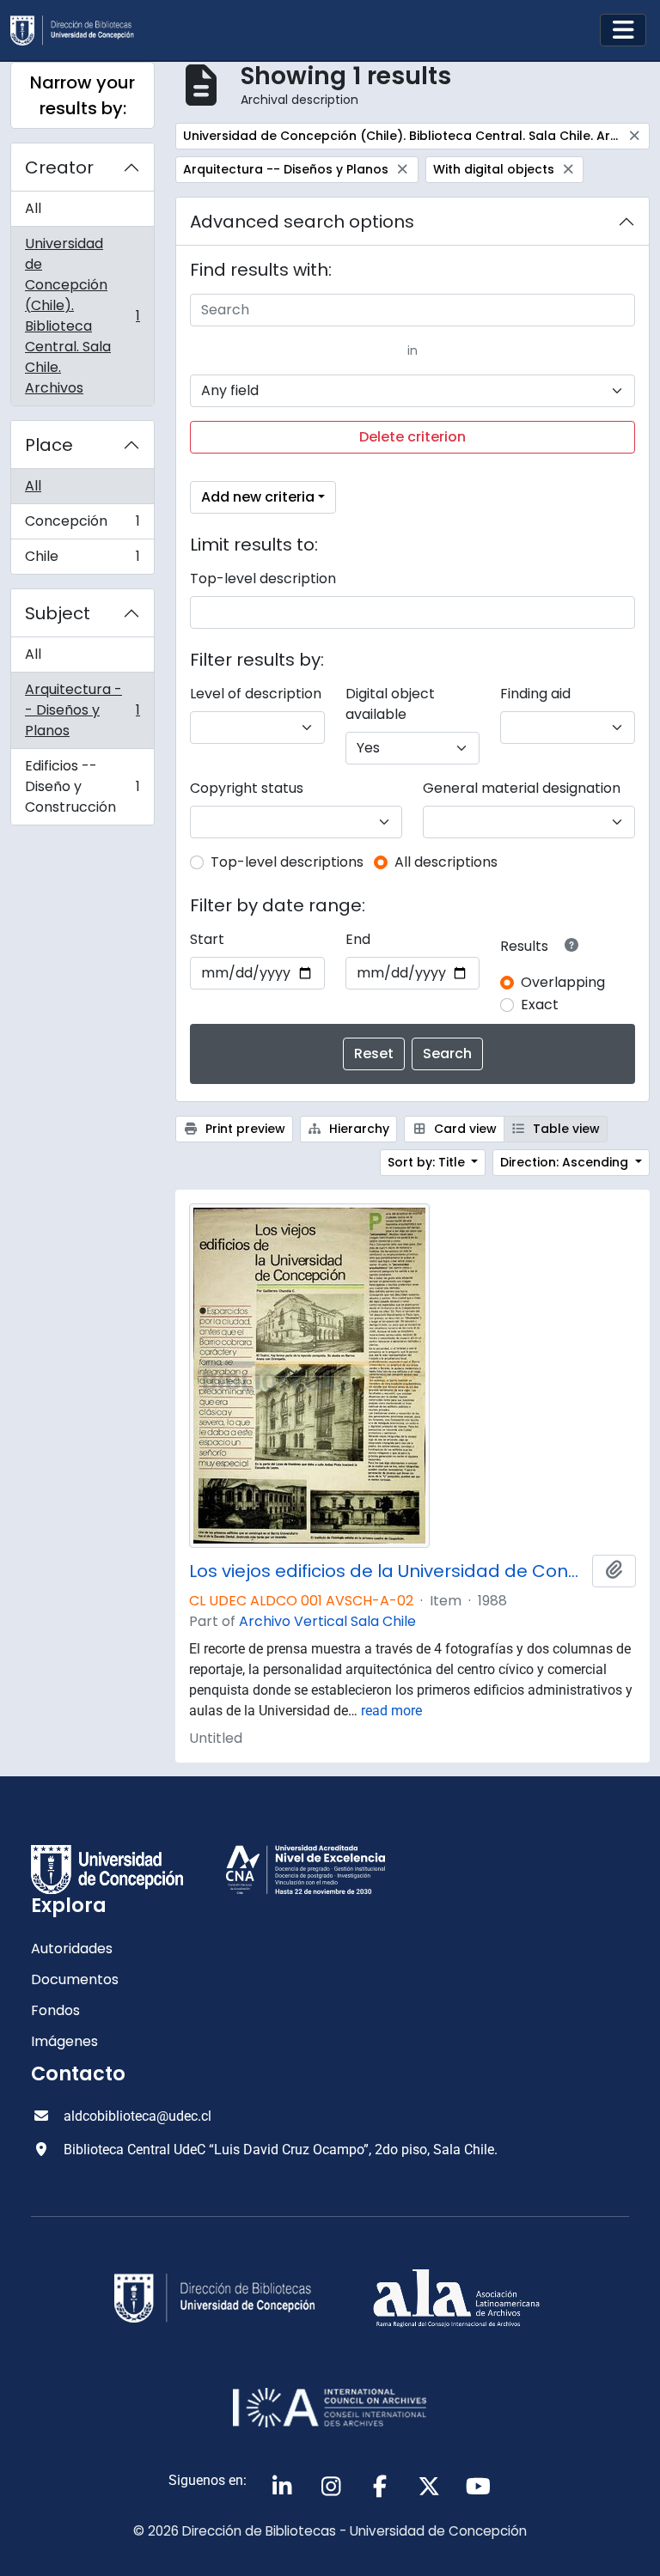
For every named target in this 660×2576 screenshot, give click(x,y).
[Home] (79, 30)
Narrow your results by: (82, 95)
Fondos (55, 2010)
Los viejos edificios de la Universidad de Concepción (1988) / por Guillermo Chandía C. (387, 1571)
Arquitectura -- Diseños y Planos (82, 710)
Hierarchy (357, 1129)
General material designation (522, 788)
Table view (565, 1129)
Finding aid (535, 694)
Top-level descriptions (287, 862)
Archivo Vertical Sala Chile (327, 1621)
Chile (82, 560)
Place (49, 445)
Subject (58, 613)
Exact (540, 1005)
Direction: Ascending (566, 1162)
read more (391, 1711)
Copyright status (247, 788)
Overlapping (563, 982)
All (33, 208)
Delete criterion (412, 437)
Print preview (244, 1129)
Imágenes (64, 2041)
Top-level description (263, 579)
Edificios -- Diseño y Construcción (82, 786)
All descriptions (446, 862)
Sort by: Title (428, 1162)
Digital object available (390, 704)
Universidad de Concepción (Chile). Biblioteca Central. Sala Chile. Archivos (82, 316)
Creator (59, 167)
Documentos (75, 1979)
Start (207, 939)
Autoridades (72, 1949)
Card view (464, 1129)
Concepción (82, 525)
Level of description (256, 694)
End (358, 939)
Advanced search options (302, 222)
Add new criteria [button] (258, 497)
